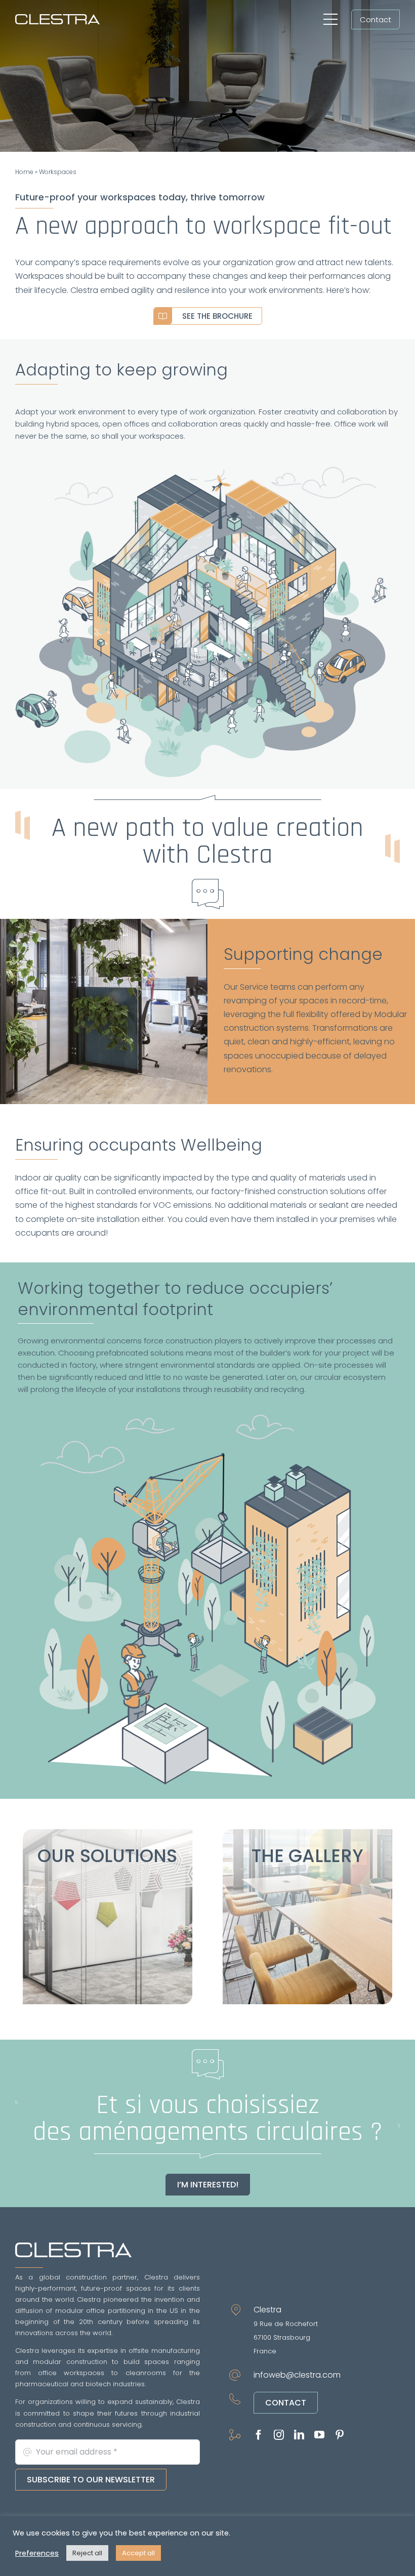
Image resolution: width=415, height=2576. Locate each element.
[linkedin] (299, 2435)
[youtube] (319, 2435)
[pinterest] (340, 2435)
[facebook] (259, 2435)
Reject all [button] (87, 2553)
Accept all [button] (138, 2553)
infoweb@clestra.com (297, 2375)
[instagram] (279, 2435)
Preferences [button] (37, 2553)
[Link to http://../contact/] (208, 894)
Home (24, 172)
